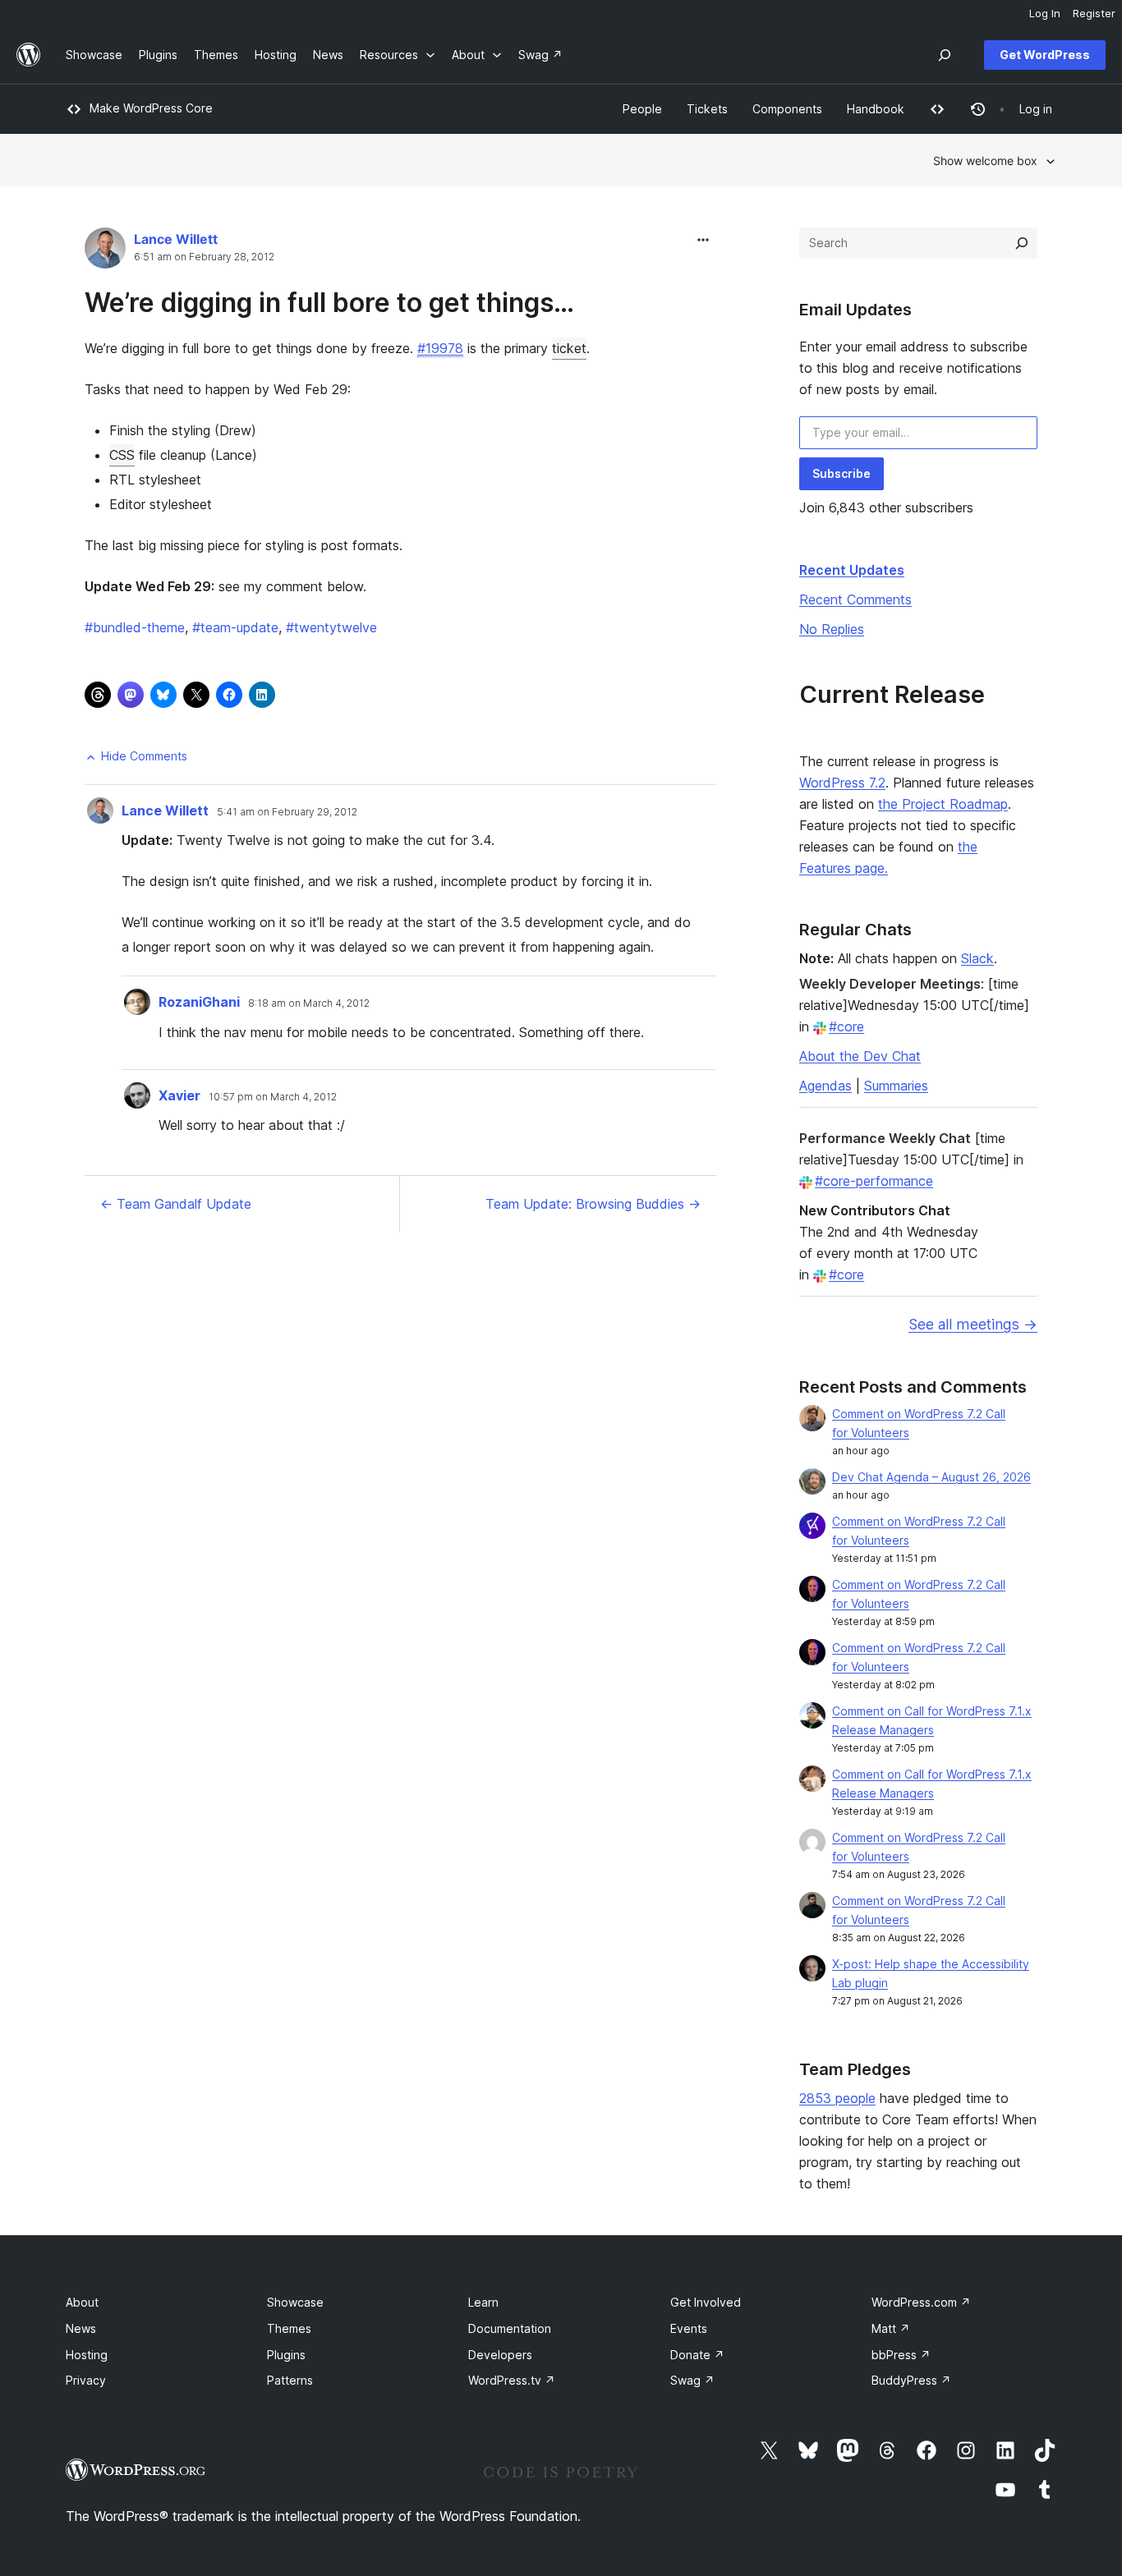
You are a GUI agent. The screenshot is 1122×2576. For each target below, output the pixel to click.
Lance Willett (176, 239)
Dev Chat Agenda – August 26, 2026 (931, 1477)
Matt (891, 2328)
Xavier (179, 1095)
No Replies (832, 629)
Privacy (86, 2380)
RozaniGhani (199, 1002)
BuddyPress (911, 2380)
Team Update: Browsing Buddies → (593, 1204)
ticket (569, 348)
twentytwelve (331, 627)
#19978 (440, 348)
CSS (122, 455)
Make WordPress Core (151, 108)
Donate (697, 2355)
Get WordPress (1045, 55)
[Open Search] (945, 55)
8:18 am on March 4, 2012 (309, 1003)
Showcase (295, 2302)
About (82, 2302)
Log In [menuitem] (1045, 13)
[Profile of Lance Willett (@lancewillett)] (105, 252)
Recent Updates (852, 570)
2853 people (837, 2098)
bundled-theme (135, 627)
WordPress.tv (512, 2380)
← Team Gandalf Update (176, 1204)
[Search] (1022, 243)
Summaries (896, 1086)
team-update (235, 627)
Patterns (290, 2380)
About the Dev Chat (860, 1056)
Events (689, 2328)
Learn (483, 2302)
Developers (500, 2355)
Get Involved (706, 2302)
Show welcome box (985, 161)
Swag (692, 2380)
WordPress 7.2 (842, 783)
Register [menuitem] (1094, 13)
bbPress (901, 2355)
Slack (977, 958)
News (81, 2328)
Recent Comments (855, 599)
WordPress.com (921, 2302)
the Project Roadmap (943, 804)
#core (846, 1026)
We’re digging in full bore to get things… (329, 303)
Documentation (510, 2328)
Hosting (87, 2355)
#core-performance (874, 1181)
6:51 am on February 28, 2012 (204, 257)
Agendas (825, 1086)
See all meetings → (973, 1324)
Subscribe (841, 473)
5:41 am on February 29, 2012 (287, 812)
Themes (289, 2328)
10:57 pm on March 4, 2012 (273, 1097)
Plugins (286, 2355)
